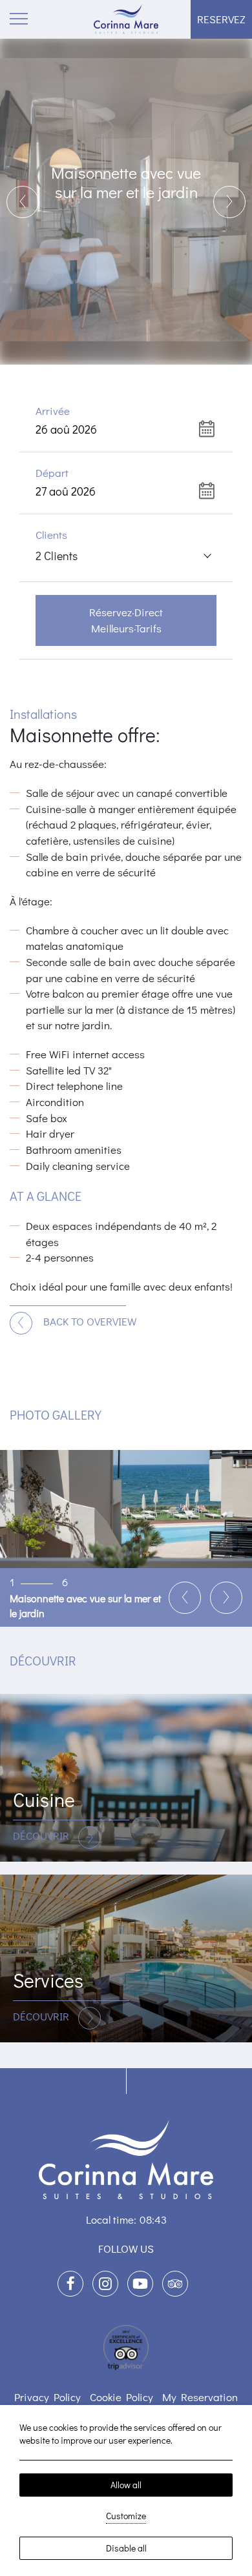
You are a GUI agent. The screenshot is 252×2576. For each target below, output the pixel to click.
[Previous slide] (23, 202)
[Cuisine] (126, 1778)
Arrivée (53, 411)
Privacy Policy (47, 2397)
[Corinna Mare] (126, 19)
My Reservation (200, 2397)
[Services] (126, 1958)
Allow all (126, 2485)
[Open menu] (19, 19)
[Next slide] (229, 202)
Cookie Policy (121, 2397)
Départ (52, 473)
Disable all (126, 2548)
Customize (126, 2516)
